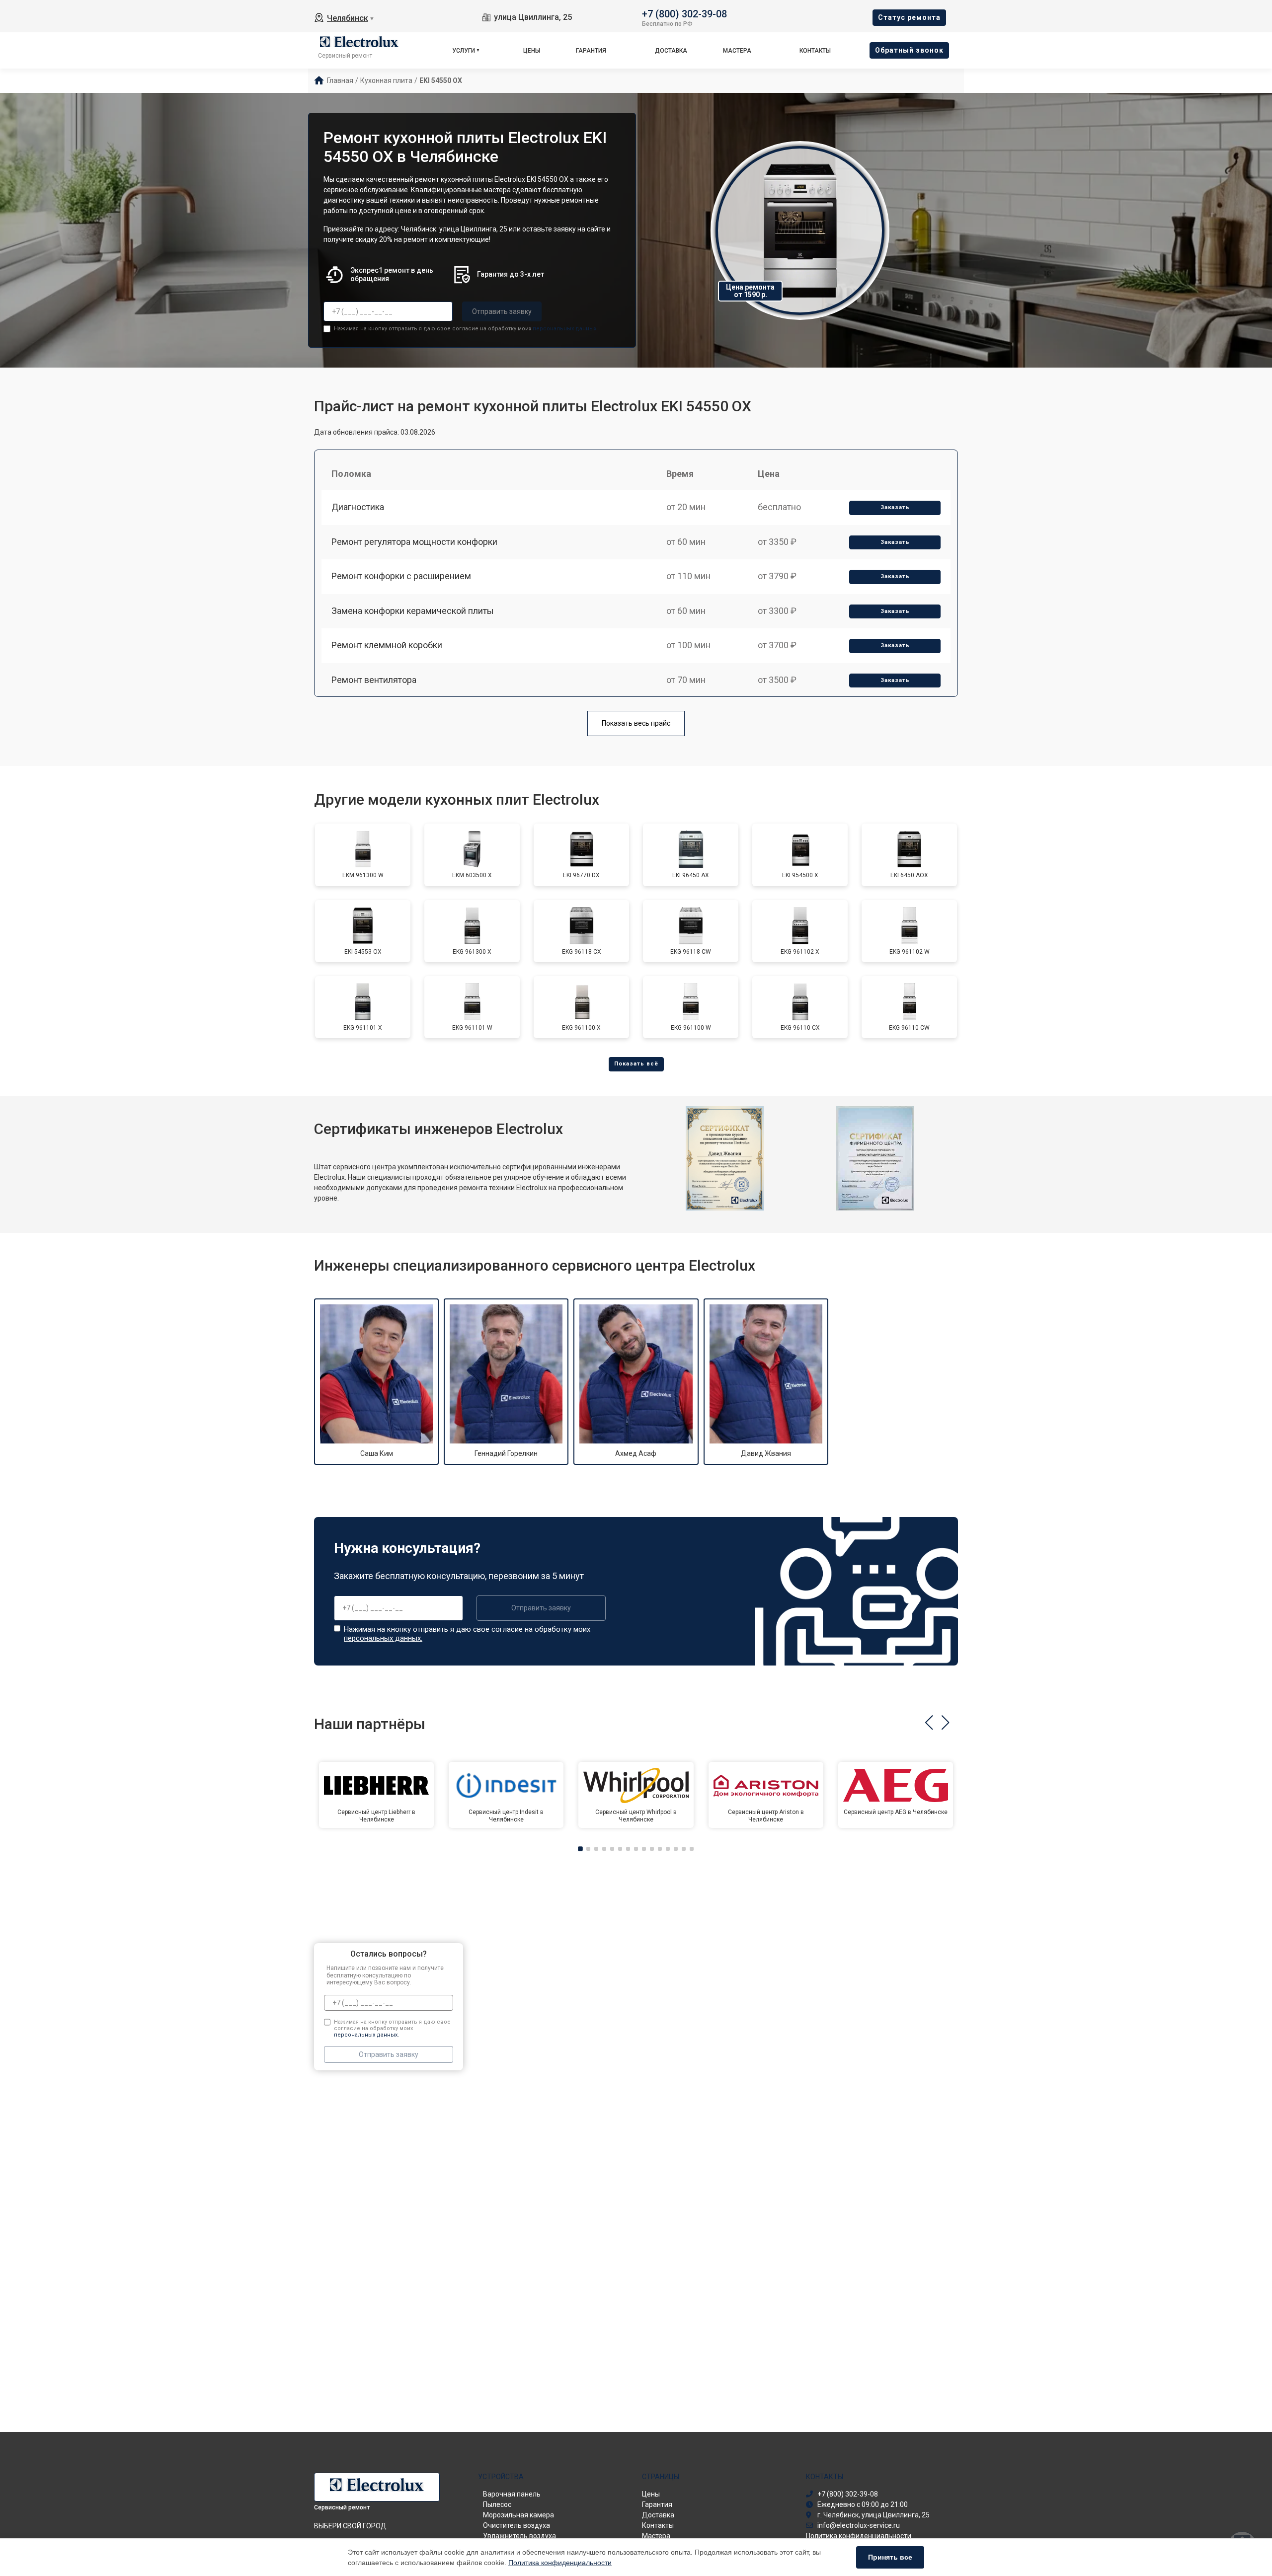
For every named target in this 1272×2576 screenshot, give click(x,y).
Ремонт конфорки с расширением (401, 576)
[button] (929, 1723)
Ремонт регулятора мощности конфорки (414, 542)
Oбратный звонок (909, 50)
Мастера (737, 51)
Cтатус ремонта (909, 17)
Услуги (464, 51)
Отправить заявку (502, 311)
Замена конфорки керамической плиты (413, 611)
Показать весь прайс (636, 723)
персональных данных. (565, 329)
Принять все (890, 2557)
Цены (532, 51)
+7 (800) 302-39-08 (684, 13)
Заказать (895, 507)
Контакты (815, 51)
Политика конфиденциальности (560, 2563)
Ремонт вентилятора (374, 680)
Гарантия (591, 51)
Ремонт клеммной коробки (387, 645)
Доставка (671, 51)
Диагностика (358, 507)
